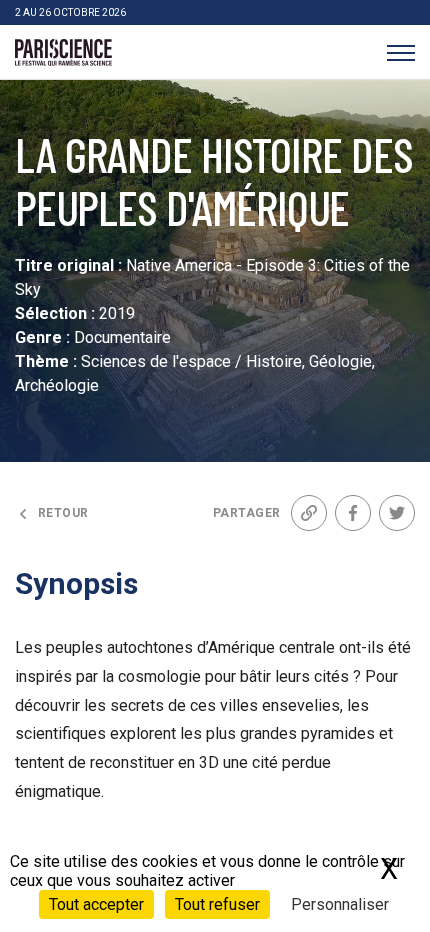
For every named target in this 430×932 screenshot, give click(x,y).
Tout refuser (217, 904)
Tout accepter (96, 904)
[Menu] (400, 52)
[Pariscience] (63, 53)
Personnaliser (340, 904)
